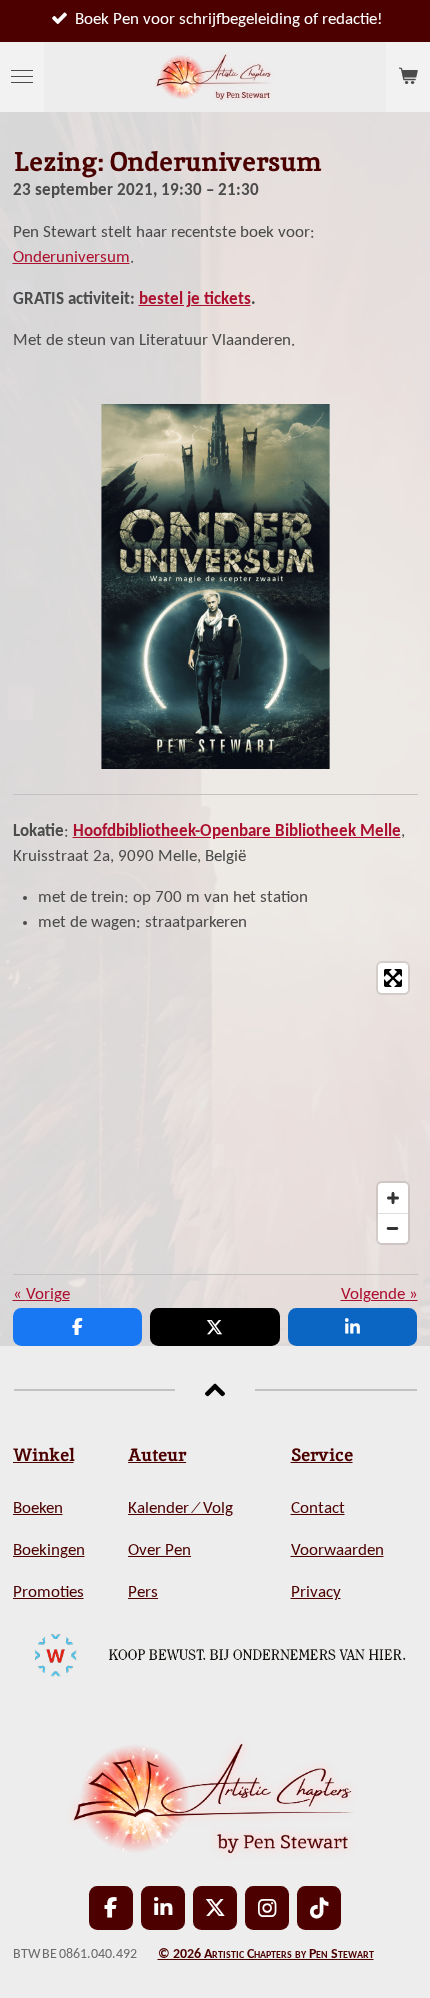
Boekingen (49, 1551)
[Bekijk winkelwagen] (408, 77)
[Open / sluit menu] (22, 77)
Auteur (157, 1454)
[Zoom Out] (393, 1228)
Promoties (48, 1593)
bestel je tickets (195, 300)
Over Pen (159, 1551)
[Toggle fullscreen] (393, 978)
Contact (318, 1509)
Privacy (316, 1593)
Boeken (38, 1509)
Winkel (43, 1454)
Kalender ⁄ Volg (180, 1509)
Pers (143, 1593)
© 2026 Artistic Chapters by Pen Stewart (266, 1954)
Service (322, 1454)
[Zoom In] (393, 1198)
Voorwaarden (337, 1551)
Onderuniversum (71, 258)
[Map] (215, 1103)
